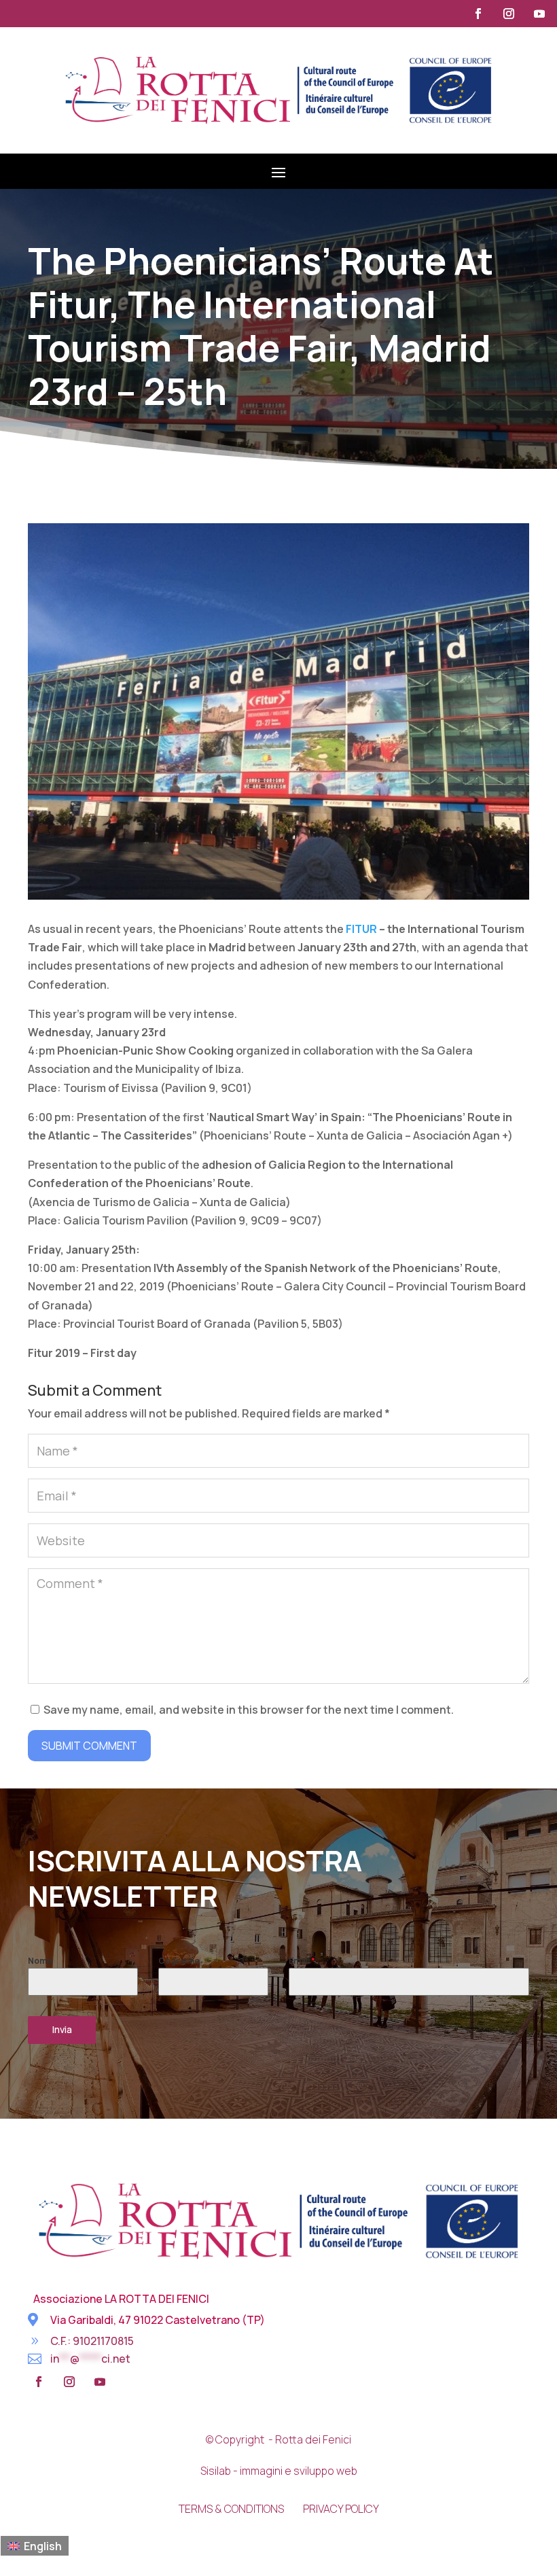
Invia (62, 2029)
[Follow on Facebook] (478, 14)
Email (302, 1961)
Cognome (179, 1961)
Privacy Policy (341, 2509)
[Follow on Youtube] (539, 14)
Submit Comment (89, 1746)
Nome (40, 1961)
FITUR (361, 929)
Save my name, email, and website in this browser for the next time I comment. (249, 1710)
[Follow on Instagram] (509, 14)
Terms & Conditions (231, 2509)
